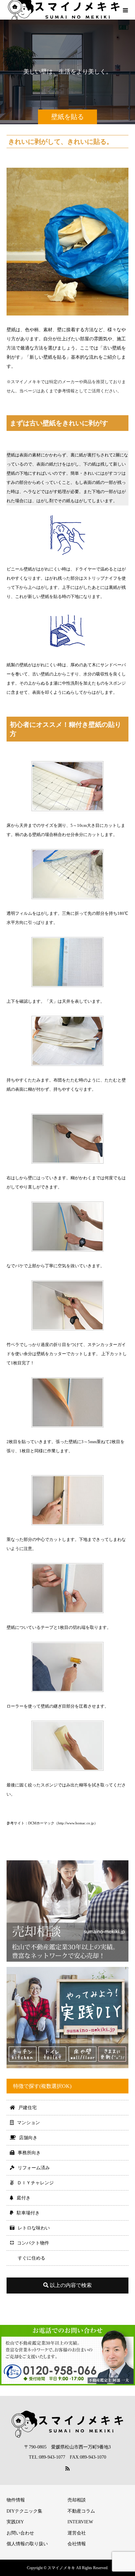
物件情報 (16, 2500)
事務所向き (29, 2153)
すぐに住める (31, 2258)
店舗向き (28, 2138)
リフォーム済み (34, 2168)
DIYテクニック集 (24, 2511)
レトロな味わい (34, 2228)
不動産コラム (81, 2511)
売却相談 (77, 2500)
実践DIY (15, 2522)
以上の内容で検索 (70, 2285)
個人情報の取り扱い (27, 2544)
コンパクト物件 (33, 2243)
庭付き (24, 2198)
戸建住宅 (28, 2108)
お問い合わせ (20, 2533)
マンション (29, 2123)
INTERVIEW (80, 2522)
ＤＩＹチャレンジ (35, 2183)
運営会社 (77, 2533)
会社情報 (77, 2544)
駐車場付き (28, 2213)
